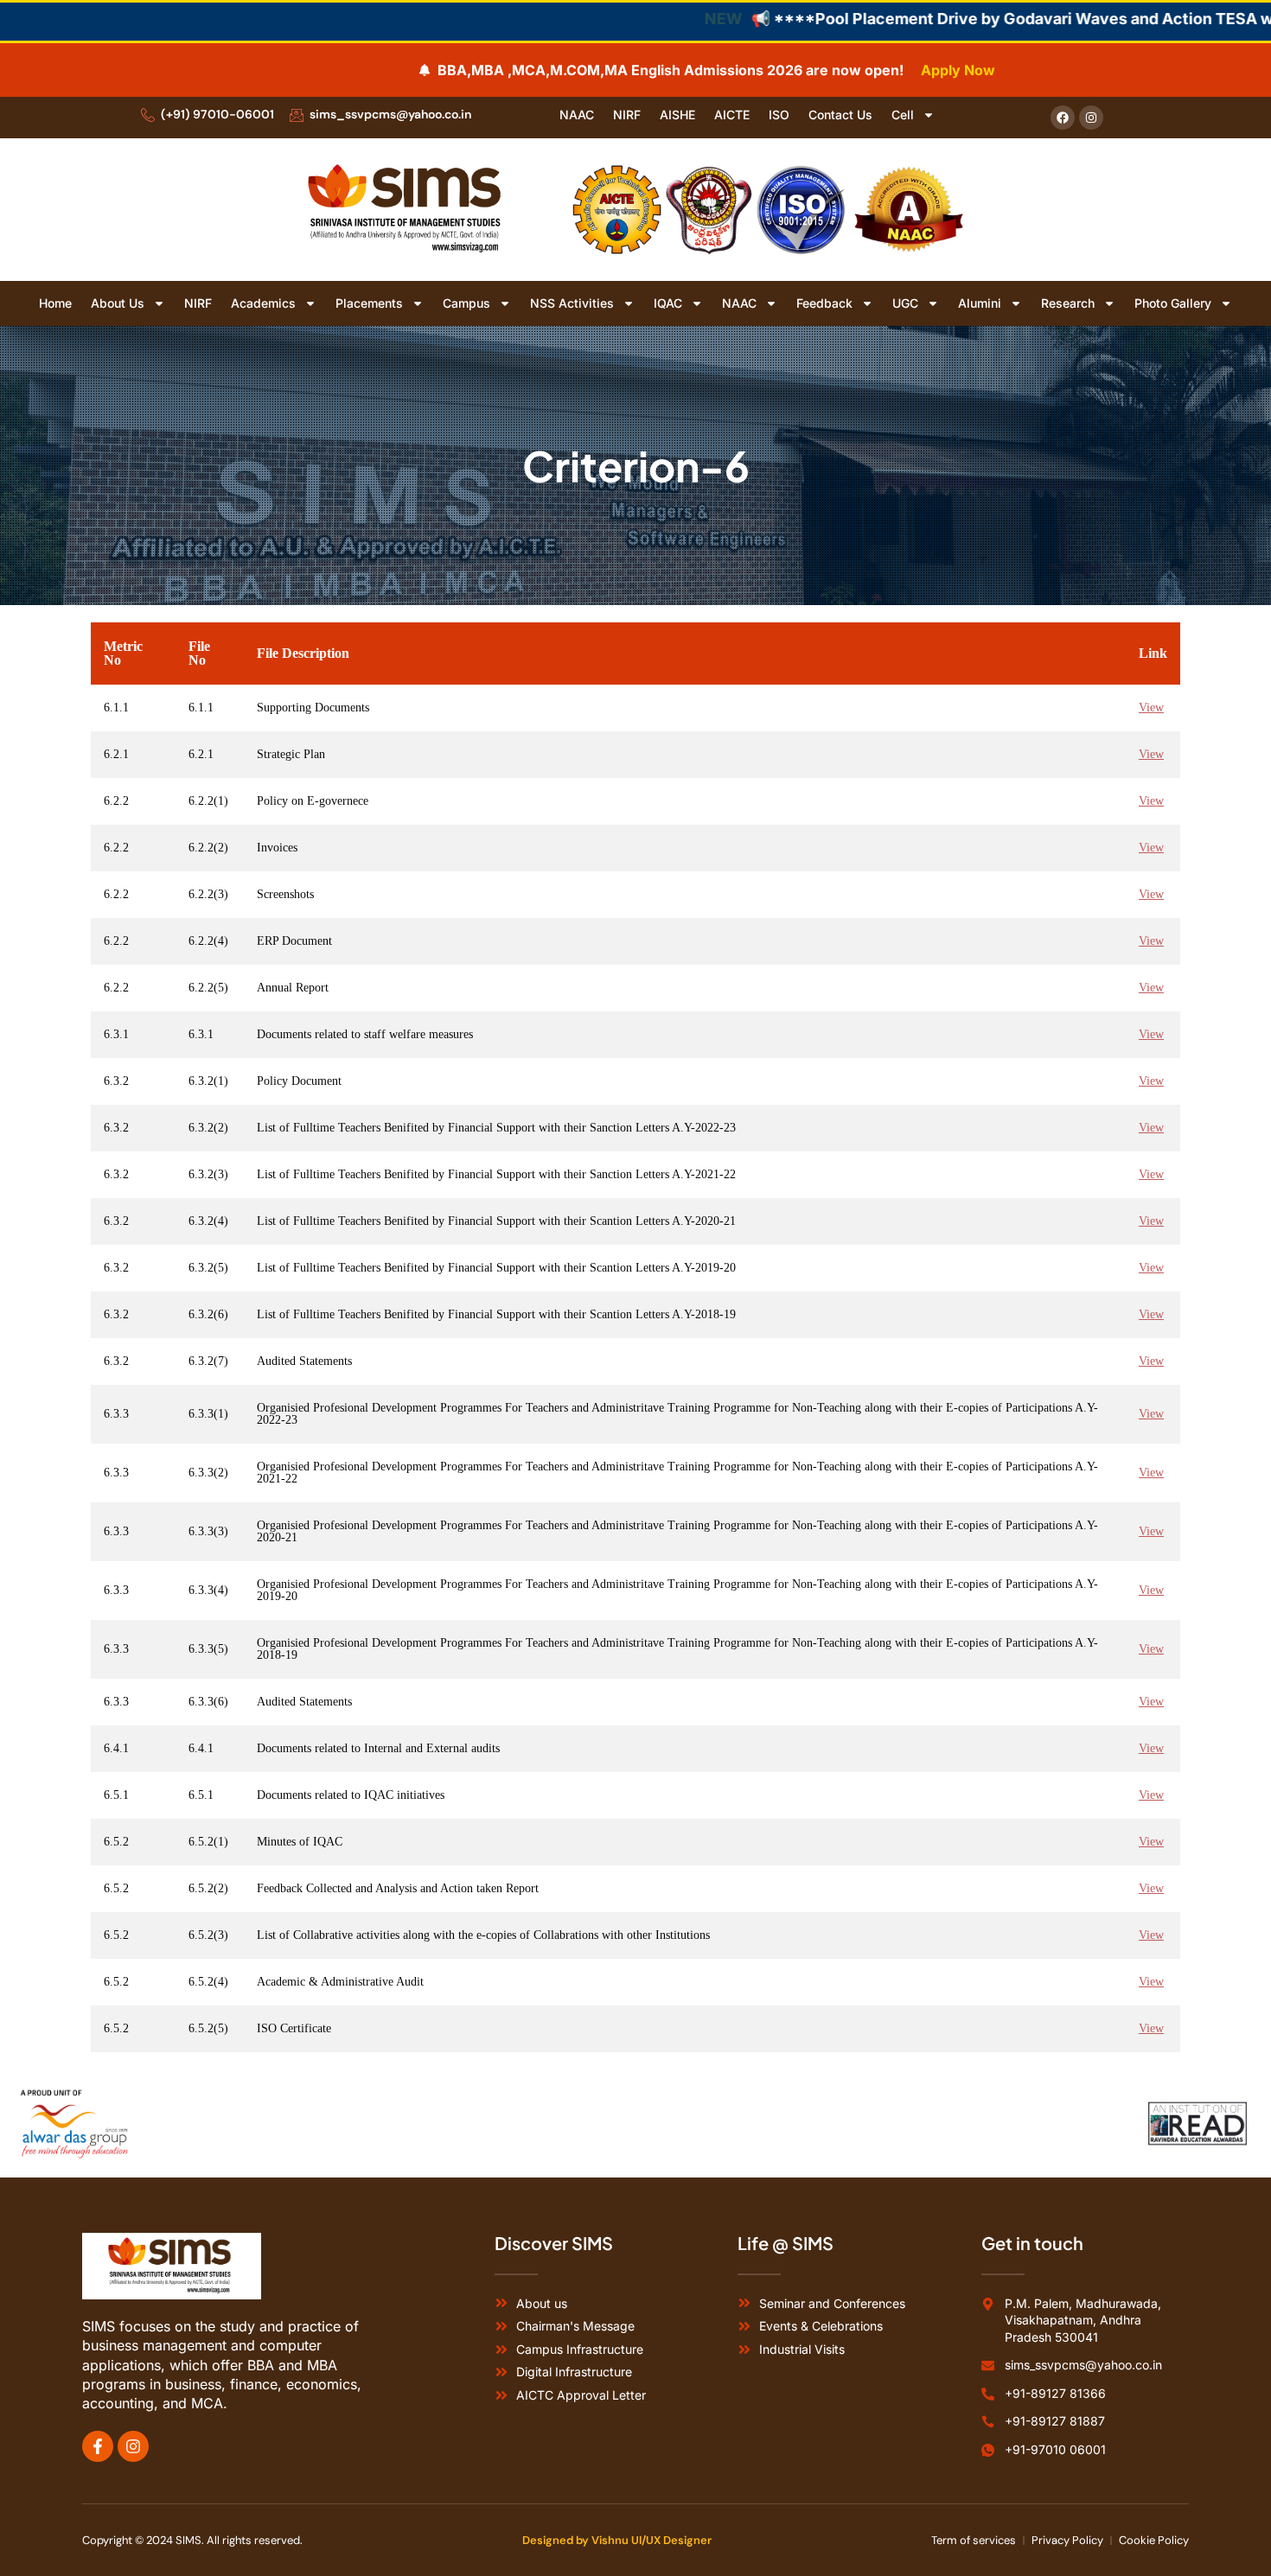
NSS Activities (572, 303)
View (1151, 708)
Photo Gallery (1173, 303)
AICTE (732, 115)
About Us (118, 303)
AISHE (677, 115)
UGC (905, 303)
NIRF (627, 115)
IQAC (668, 303)
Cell (903, 115)
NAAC (577, 115)
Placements (369, 303)
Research (1068, 303)
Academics (263, 303)
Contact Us (840, 115)
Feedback (824, 303)
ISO (779, 115)
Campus (466, 303)
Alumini (980, 303)
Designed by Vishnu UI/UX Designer (617, 2540)
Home (55, 303)
